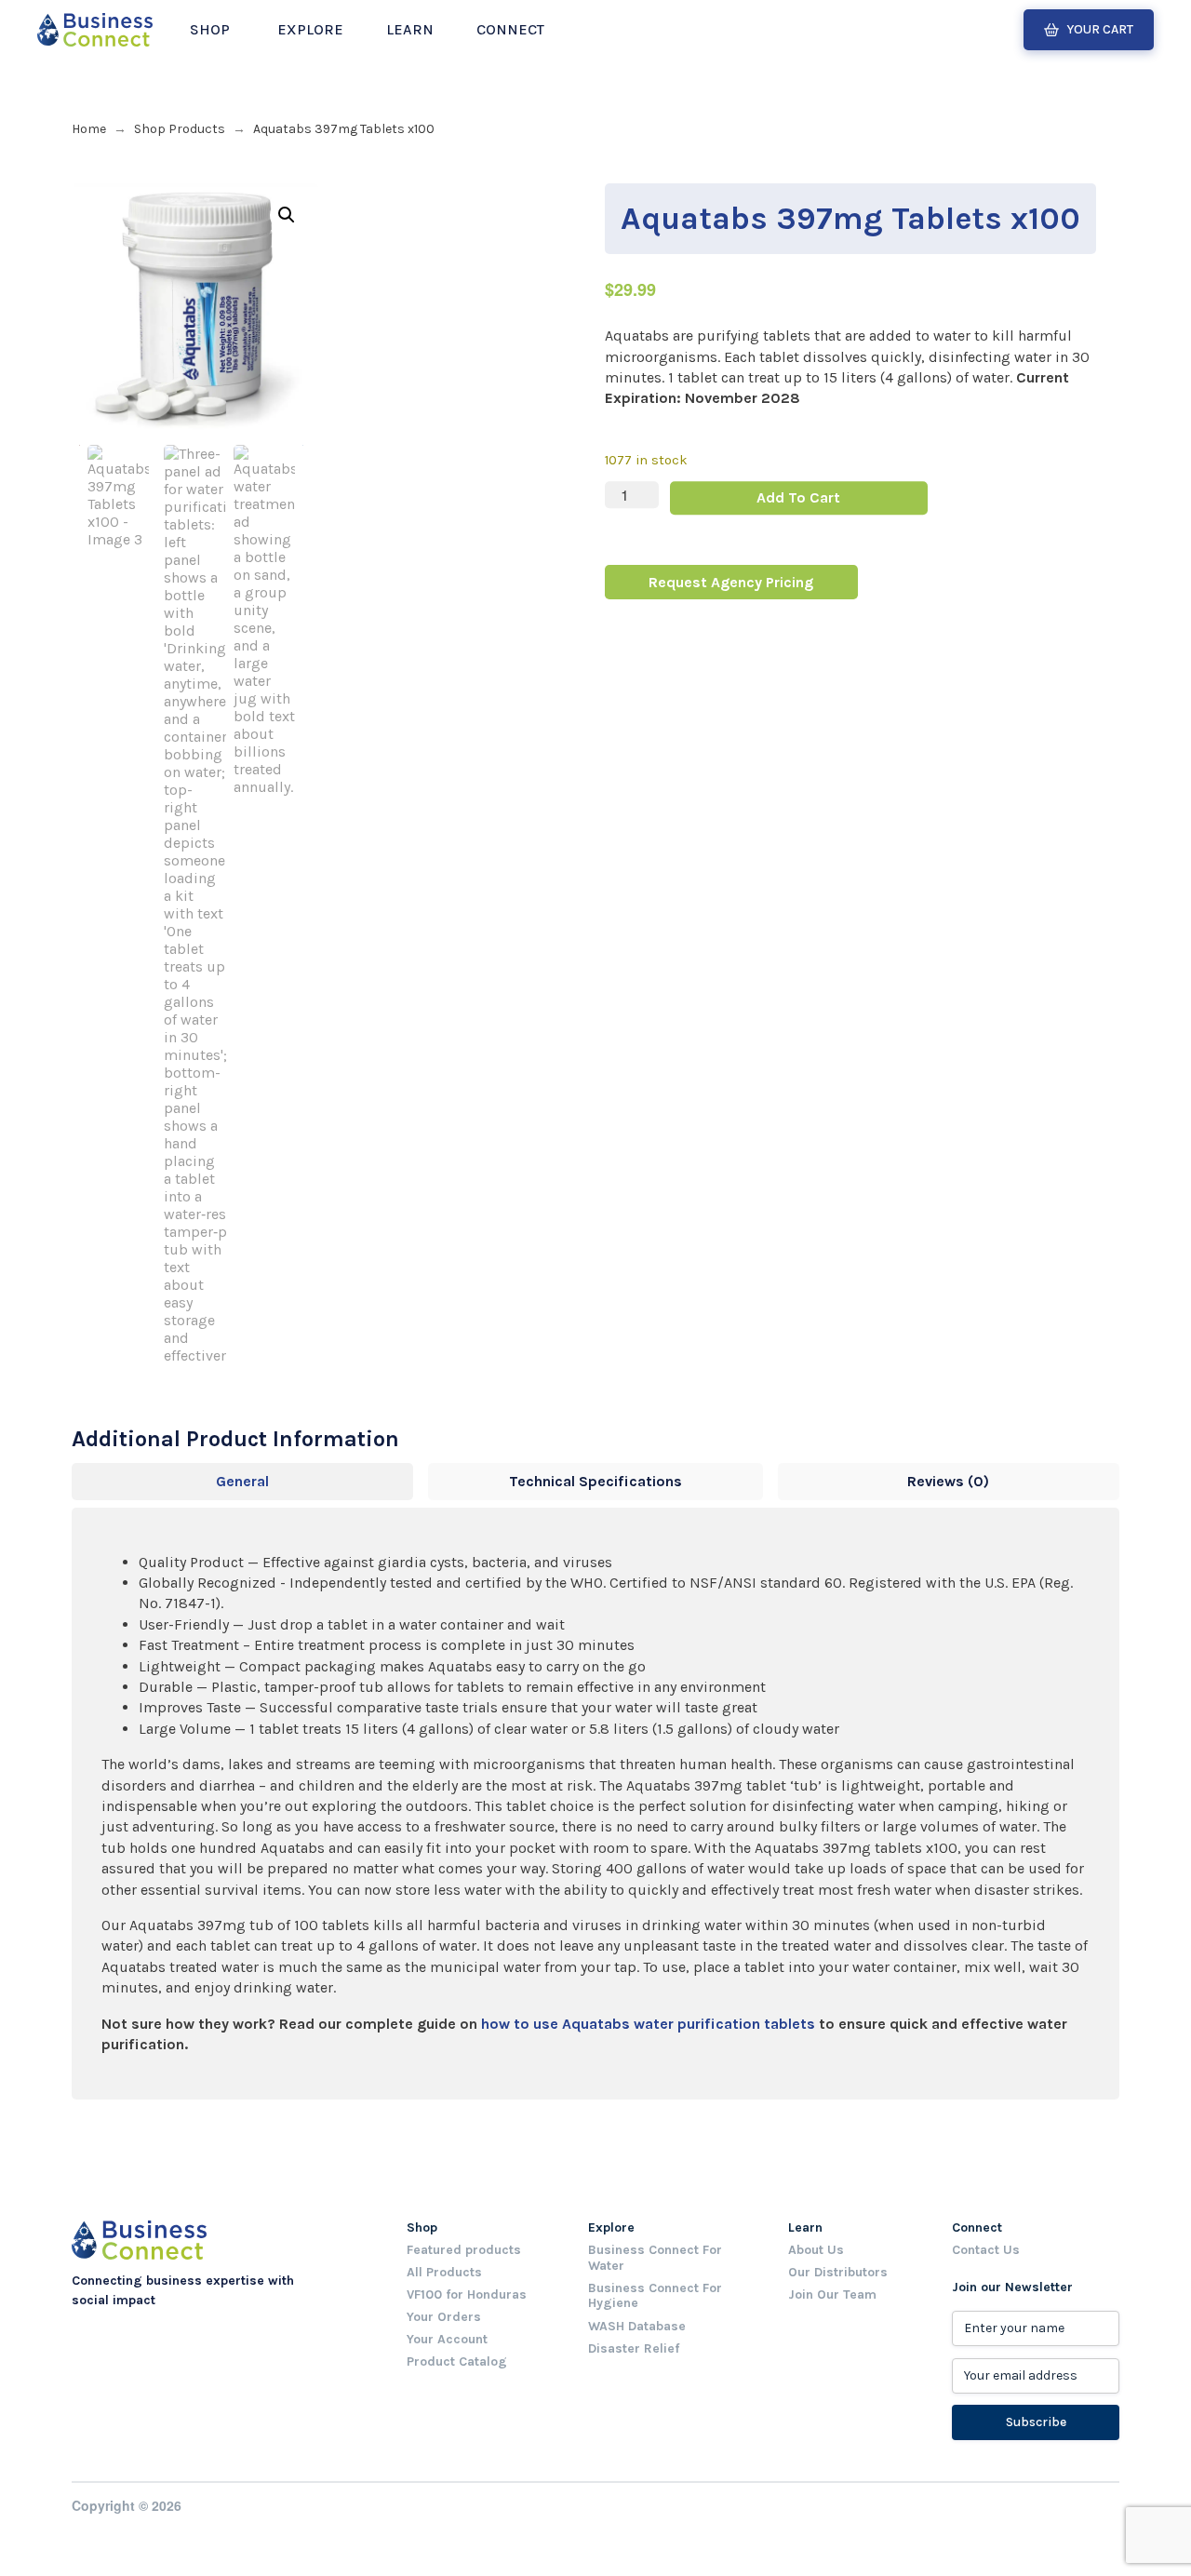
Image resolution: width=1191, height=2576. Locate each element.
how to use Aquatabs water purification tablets (648, 2024)
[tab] (242, 1482)
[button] (210, 30)
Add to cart (798, 497)
